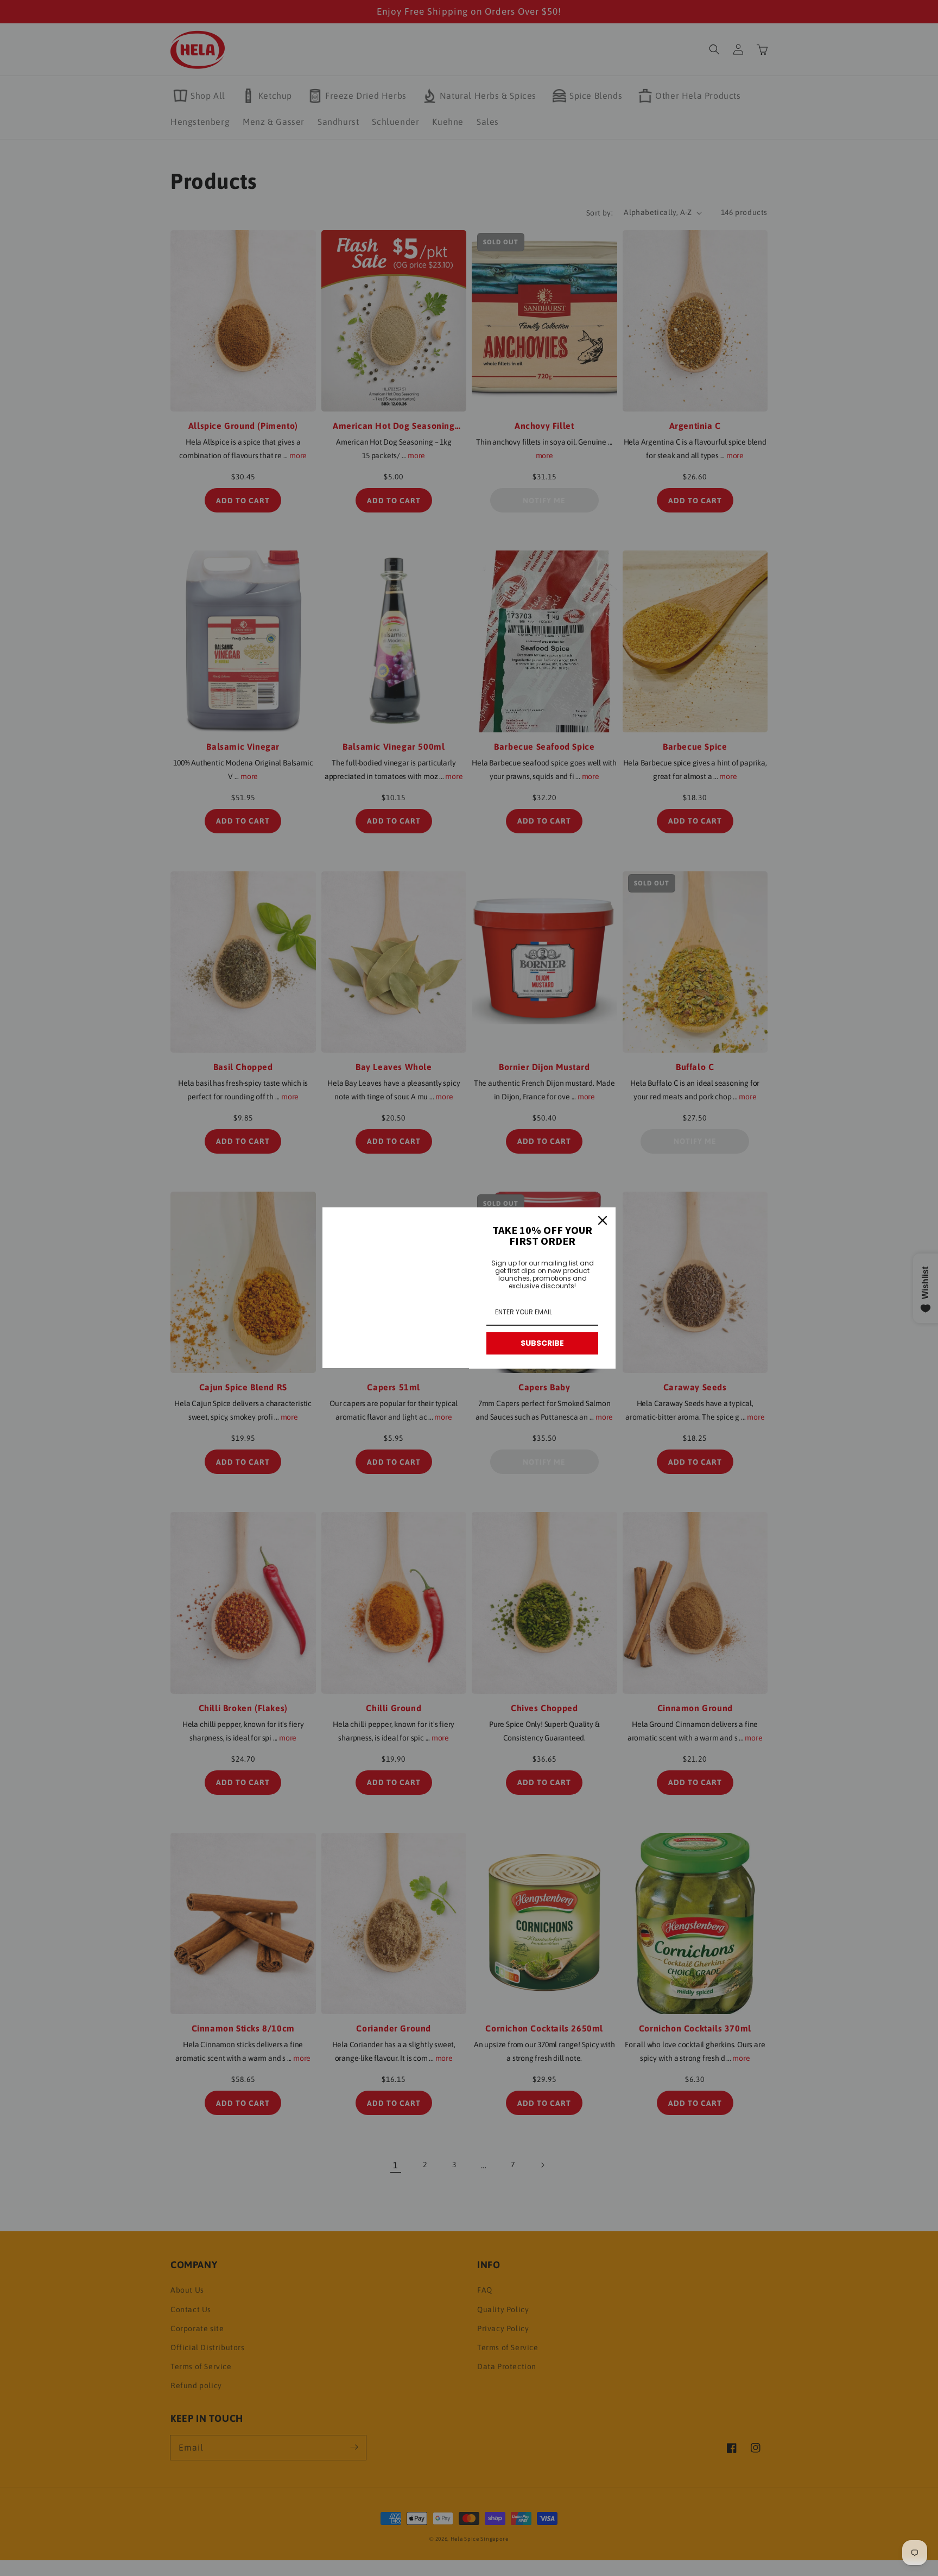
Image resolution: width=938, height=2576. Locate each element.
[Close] (603, 1220)
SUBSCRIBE (542, 1343)
